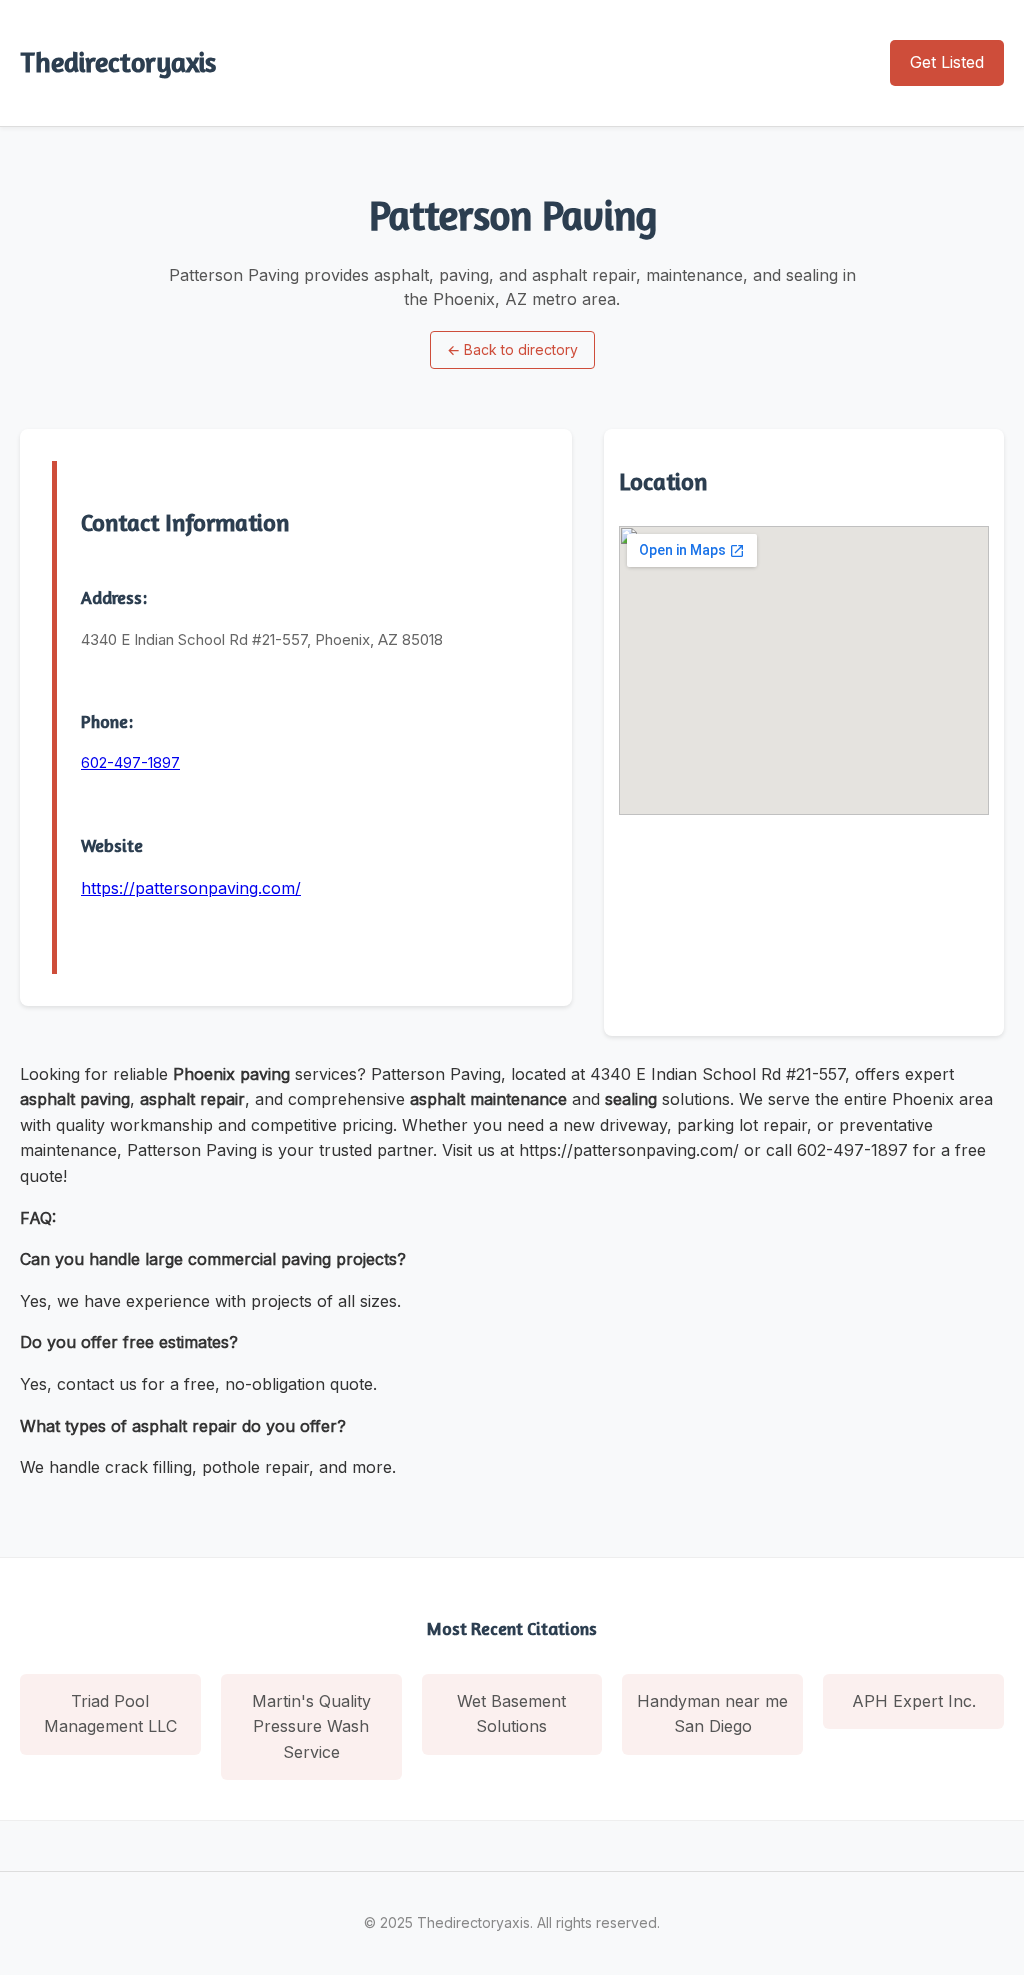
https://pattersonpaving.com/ (191, 888)
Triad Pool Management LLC (110, 1714)
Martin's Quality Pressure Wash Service (311, 1726)
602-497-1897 (130, 762)
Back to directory (512, 349)
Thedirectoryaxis (118, 62)
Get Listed (947, 62)
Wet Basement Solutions (511, 1714)
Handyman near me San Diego (712, 1714)
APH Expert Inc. (914, 1701)
